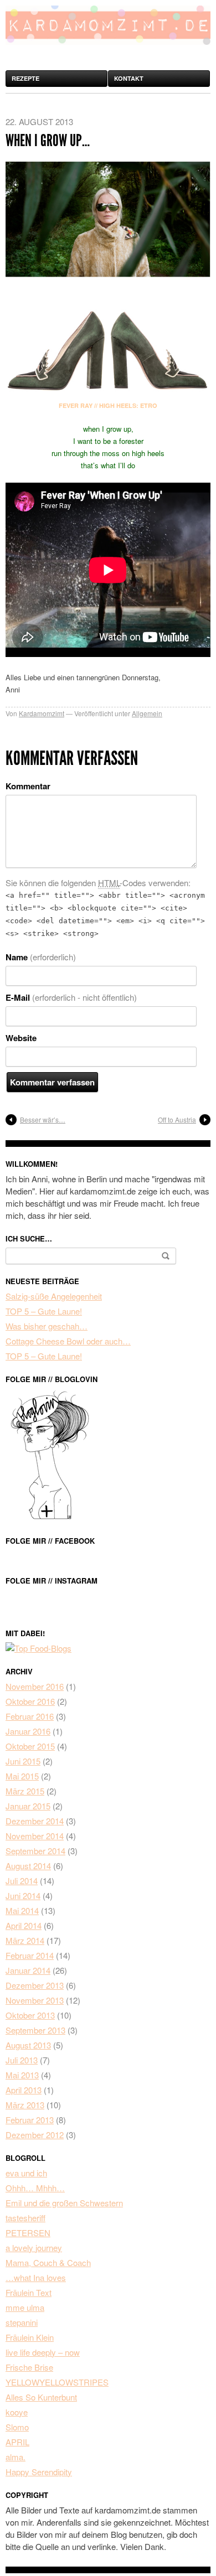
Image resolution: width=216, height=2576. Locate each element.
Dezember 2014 (35, 1821)
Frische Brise (29, 2367)
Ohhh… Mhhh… (35, 2188)
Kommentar (28, 786)
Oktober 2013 (30, 2015)
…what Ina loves (36, 2277)
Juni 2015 (23, 1761)
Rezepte (25, 78)
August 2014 (28, 1866)
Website (21, 1038)
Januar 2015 (28, 1806)
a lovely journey (34, 2247)
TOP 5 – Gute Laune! (44, 1311)
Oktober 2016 (30, 1701)
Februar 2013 (30, 2120)
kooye (17, 2412)
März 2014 (25, 1940)
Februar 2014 (30, 1955)
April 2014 (24, 1925)
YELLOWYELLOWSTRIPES (57, 2382)
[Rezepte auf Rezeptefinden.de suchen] (38, 1648)
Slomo (17, 2427)
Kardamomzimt (42, 713)
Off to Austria (177, 1119)
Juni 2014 (23, 1895)
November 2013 (35, 2000)
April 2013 (24, 2090)
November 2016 (35, 1686)
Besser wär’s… (43, 1119)
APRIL (17, 2442)
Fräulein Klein (30, 2337)
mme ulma (25, 2307)
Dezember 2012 (35, 2135)
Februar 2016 (30, 1716)
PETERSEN (28, 2233)
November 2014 (35, 1836)
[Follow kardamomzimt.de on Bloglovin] (50, 1517)
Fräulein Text (29, 2292)
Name (41, 957)
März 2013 (25, 2105)
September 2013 (35, 2030)
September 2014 (35, 1851)
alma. (16, 2457)
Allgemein (147, 713)
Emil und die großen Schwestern (64, 2203)
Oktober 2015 (30, 1746)
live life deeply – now (43, 2352)
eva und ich (26, 2173)
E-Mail (71, 997)
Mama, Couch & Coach (48, 2262)
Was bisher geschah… (47, 1326)
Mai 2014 (22, 1910)
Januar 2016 (28, 1731)
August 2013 (28, 2045)
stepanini (22, 2322)
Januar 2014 (28, 1970)
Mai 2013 (22, 2075)
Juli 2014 (22, 1881)
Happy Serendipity (39, 2472)
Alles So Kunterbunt (41, 2397)
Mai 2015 (22, 1776)
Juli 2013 (22, 2060)
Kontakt (129, 78)
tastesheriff (25, 2218)
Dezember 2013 (35, 1985)
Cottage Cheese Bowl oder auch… (68, 1341)
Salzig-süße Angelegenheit (54, 1296)
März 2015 (25, 1791)
